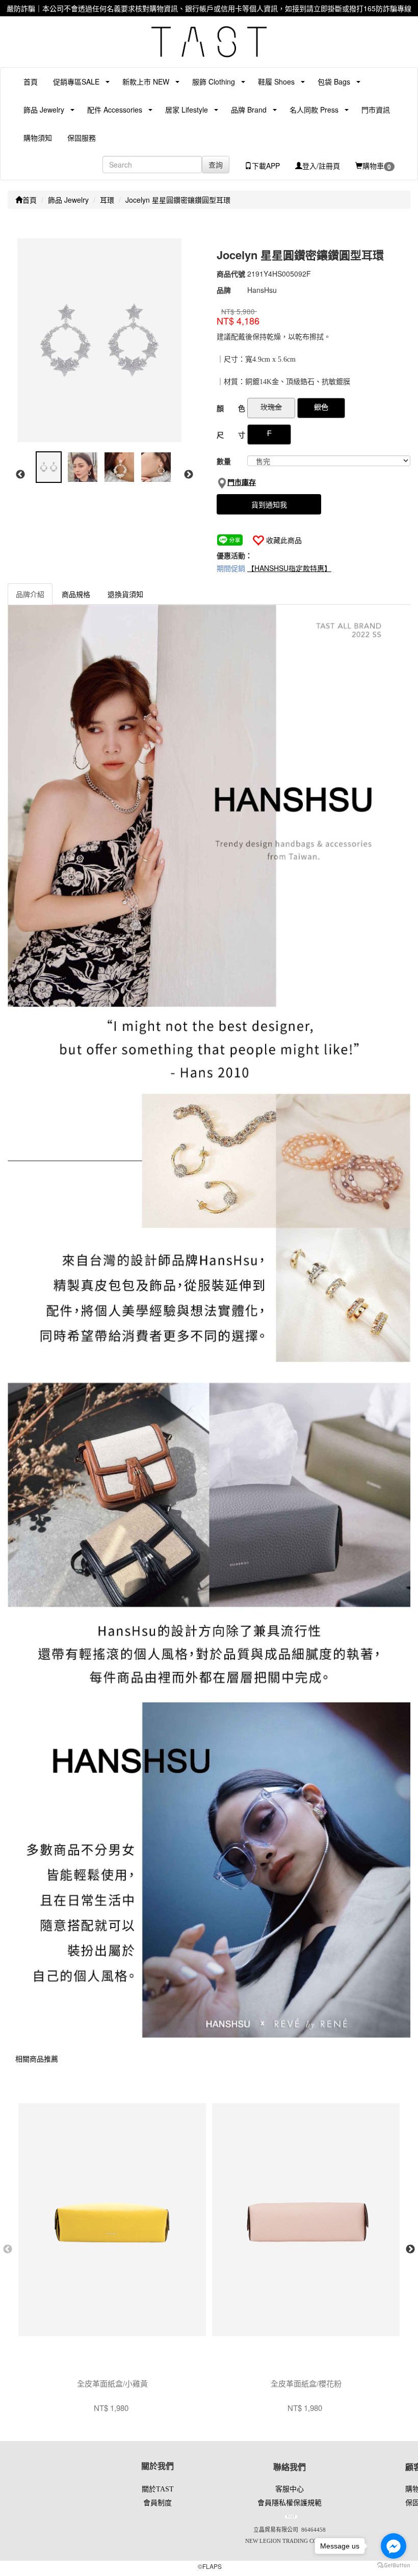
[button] (72, 82)
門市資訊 (376, 110)
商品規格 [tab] (76, 594)
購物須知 (38, 138)
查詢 (216, 165)
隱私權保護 (290, 2503)
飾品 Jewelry (68, 200)
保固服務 (82, 138)
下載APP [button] (266, 166)
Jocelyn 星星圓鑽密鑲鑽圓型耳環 (178, 200)
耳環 (107, 200)
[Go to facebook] (394, 2546)
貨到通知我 (269, 504)
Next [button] (189, 475)
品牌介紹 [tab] (30, 594)
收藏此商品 (284, 540)
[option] (104, 340)
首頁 (31, 82)
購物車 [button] (377, 166)
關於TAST (158, 2489)
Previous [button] (20, 475)
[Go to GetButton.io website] (394, 2566)
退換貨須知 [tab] (125, 594)
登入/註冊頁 (321, 166)
